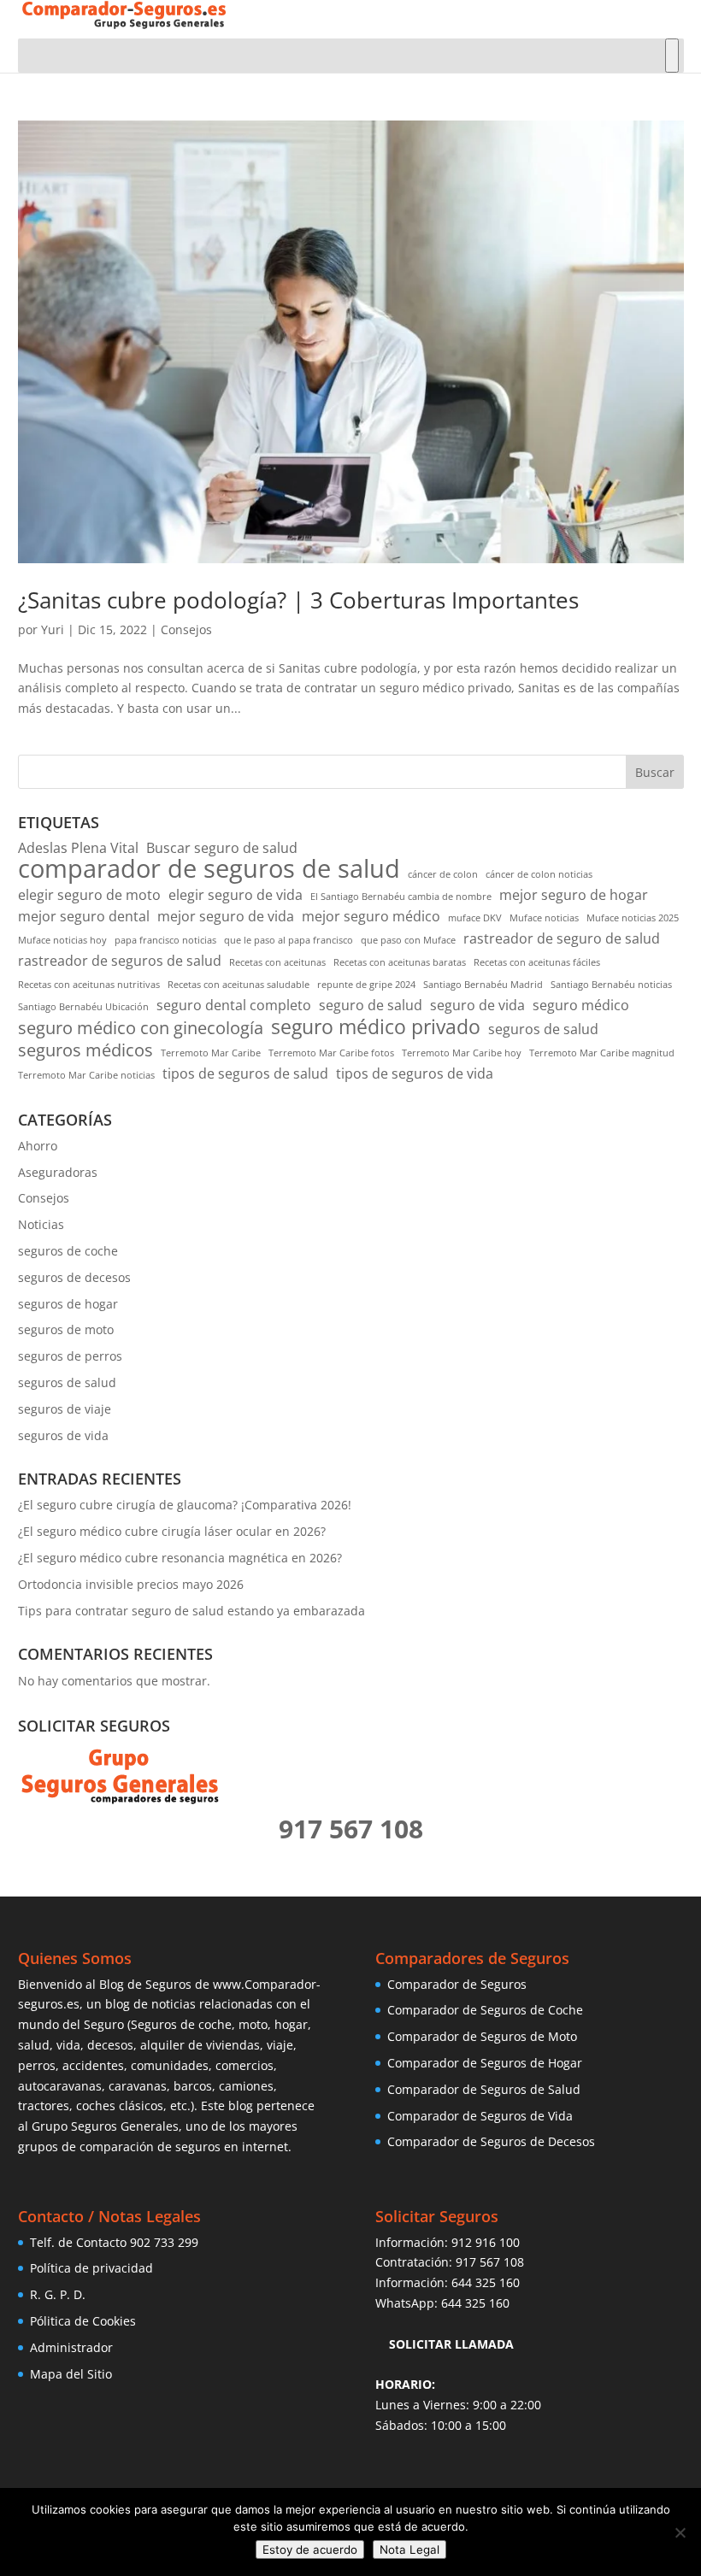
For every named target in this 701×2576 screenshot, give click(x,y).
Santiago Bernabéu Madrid (483, 985)
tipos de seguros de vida (415, 1073)
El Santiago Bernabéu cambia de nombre (401, 897)
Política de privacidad (91, 2268)
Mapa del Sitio (71, 2374)
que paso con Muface (408, 940)
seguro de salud (371, 1005)
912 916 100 (486, 2242)
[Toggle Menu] (672, 56)
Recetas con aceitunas (277, 962)
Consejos (186, 629)
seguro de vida (477, 1005)
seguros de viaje (65, 1409)
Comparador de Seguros (457, 1984)
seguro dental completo (234, 1005)
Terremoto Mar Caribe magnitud (602, 1053)
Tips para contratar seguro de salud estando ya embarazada (191, 1611)
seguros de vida (63, 1435)
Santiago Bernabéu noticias (611, 985)
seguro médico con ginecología (141, 1028)
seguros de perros (70, 1356)
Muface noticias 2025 (633, 918)
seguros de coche (68, 1251)
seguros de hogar (68, 1304)
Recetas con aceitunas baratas (400, 962)
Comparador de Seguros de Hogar (485, 2063)
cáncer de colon (443, 874)
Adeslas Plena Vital (78, 848)
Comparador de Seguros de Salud (484, 2089)
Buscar (655, 772)
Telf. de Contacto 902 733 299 (114, 2242)
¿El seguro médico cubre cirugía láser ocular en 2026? (172, 1531)
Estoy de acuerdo (310, 2550)
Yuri (53, 629)
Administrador (71, 2347)
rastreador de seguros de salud (120, 961)
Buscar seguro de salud (222, 848)
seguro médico (581, 1005)
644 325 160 (486, 2282)
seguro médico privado (376, 1027)
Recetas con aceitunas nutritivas (89, 985)
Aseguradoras (58, 1172)
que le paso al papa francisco (289, 940)
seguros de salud (543, 1029)
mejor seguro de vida (226, 916)
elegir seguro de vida (236, 895)
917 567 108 (490, 2262)
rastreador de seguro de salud (562, 938)
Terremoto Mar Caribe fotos (331, 1053)
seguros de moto (66, 1329)
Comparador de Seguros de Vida (480, 2116)
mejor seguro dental (84, 916)
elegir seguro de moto (89, 895)
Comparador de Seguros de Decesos (491, 2141)
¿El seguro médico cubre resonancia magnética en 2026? (180, 1558)
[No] (680, 2532)
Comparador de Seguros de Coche (485, 2010)
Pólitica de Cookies (83, 2321)
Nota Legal (409, 2550)
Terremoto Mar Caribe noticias (86, 1075)
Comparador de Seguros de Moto (482, 2036)
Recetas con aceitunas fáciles (537, 962)
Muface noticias (544, 918)
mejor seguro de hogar (574, 895)
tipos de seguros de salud (245, 1073)
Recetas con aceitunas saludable (239, 985)
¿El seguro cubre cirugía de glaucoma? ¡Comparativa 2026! (185, 1505)
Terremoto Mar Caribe (211, 1053)
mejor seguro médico (371, 916)
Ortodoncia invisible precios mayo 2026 (131, 1584)
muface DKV (475, 918)
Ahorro (38, 1146)
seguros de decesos (74, 1277)
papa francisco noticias (165, 940)
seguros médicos (85, 1050)
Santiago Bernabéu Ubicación (83, 1007)
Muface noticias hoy (62, 940)
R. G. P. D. (58, 2294)
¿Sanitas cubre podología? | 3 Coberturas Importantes (298, 600)
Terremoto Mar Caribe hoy (462, 1053)
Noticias (41, 1224)
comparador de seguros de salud (209, 869)
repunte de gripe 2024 (366, 985)
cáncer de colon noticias (539, 874)
